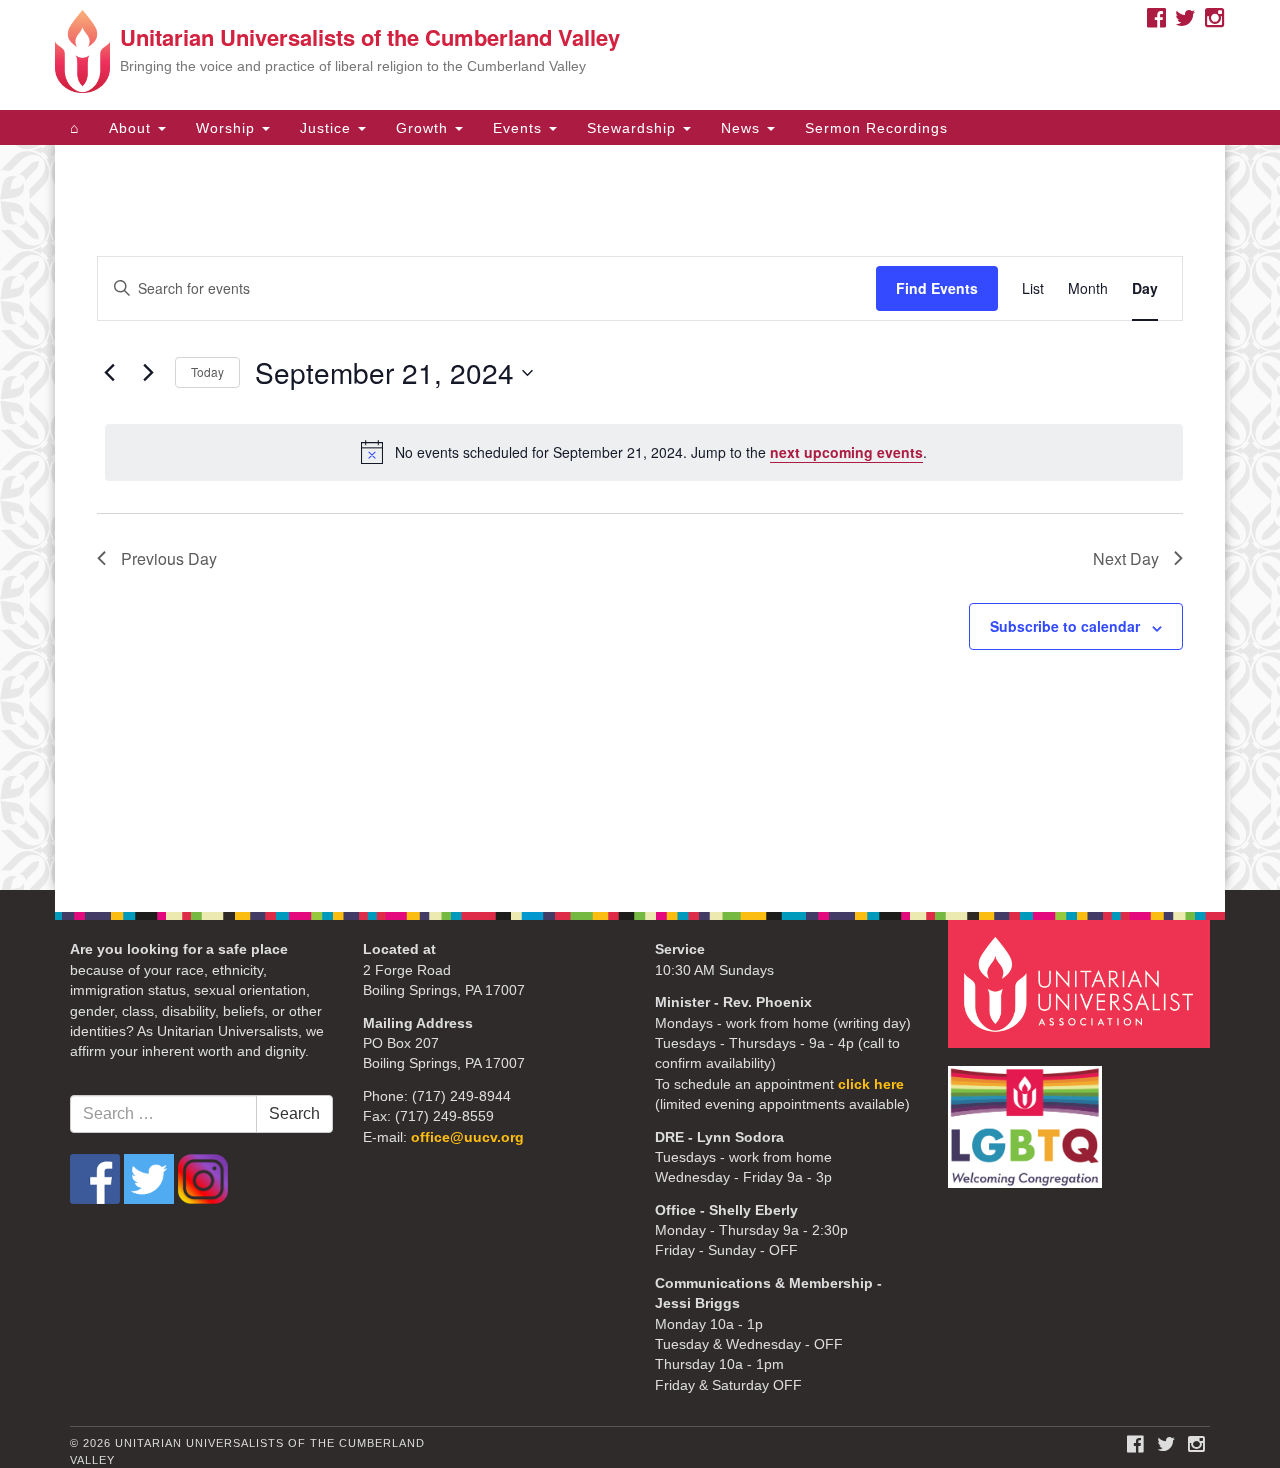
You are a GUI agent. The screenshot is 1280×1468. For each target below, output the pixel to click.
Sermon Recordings (876, 128)
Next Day (1126, 558)
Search (294, 1113)
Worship (228, 128)
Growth (424, 128)
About (132, 128)
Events (520, 128)
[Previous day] (109, 373)
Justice (328, 128)
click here (871, 1084)
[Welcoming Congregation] (1028, 1116)
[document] (640, 517)
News (743, 128)
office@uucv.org (467, 1137)
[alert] (644, 452)
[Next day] (148, 373)
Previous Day (169, 558)
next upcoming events (846, 452)
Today (207, 371)
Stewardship (634, 128)
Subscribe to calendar (1065, 626)
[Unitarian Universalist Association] (1082, 982)
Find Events (937, 288)
